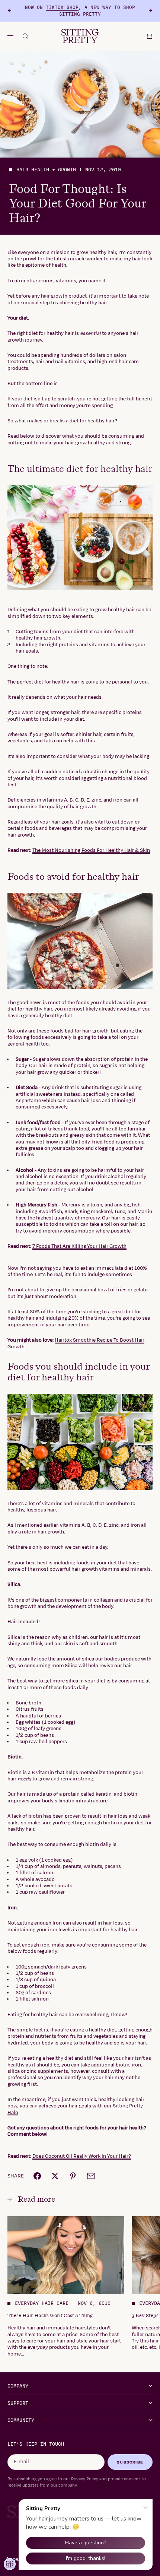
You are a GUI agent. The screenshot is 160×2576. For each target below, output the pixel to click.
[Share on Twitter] (55, 2176)
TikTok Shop (62, 7)
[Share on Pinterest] (73, 2176)
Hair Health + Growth (46, 170)
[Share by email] (91, 2176)
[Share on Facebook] (37, 2176)
